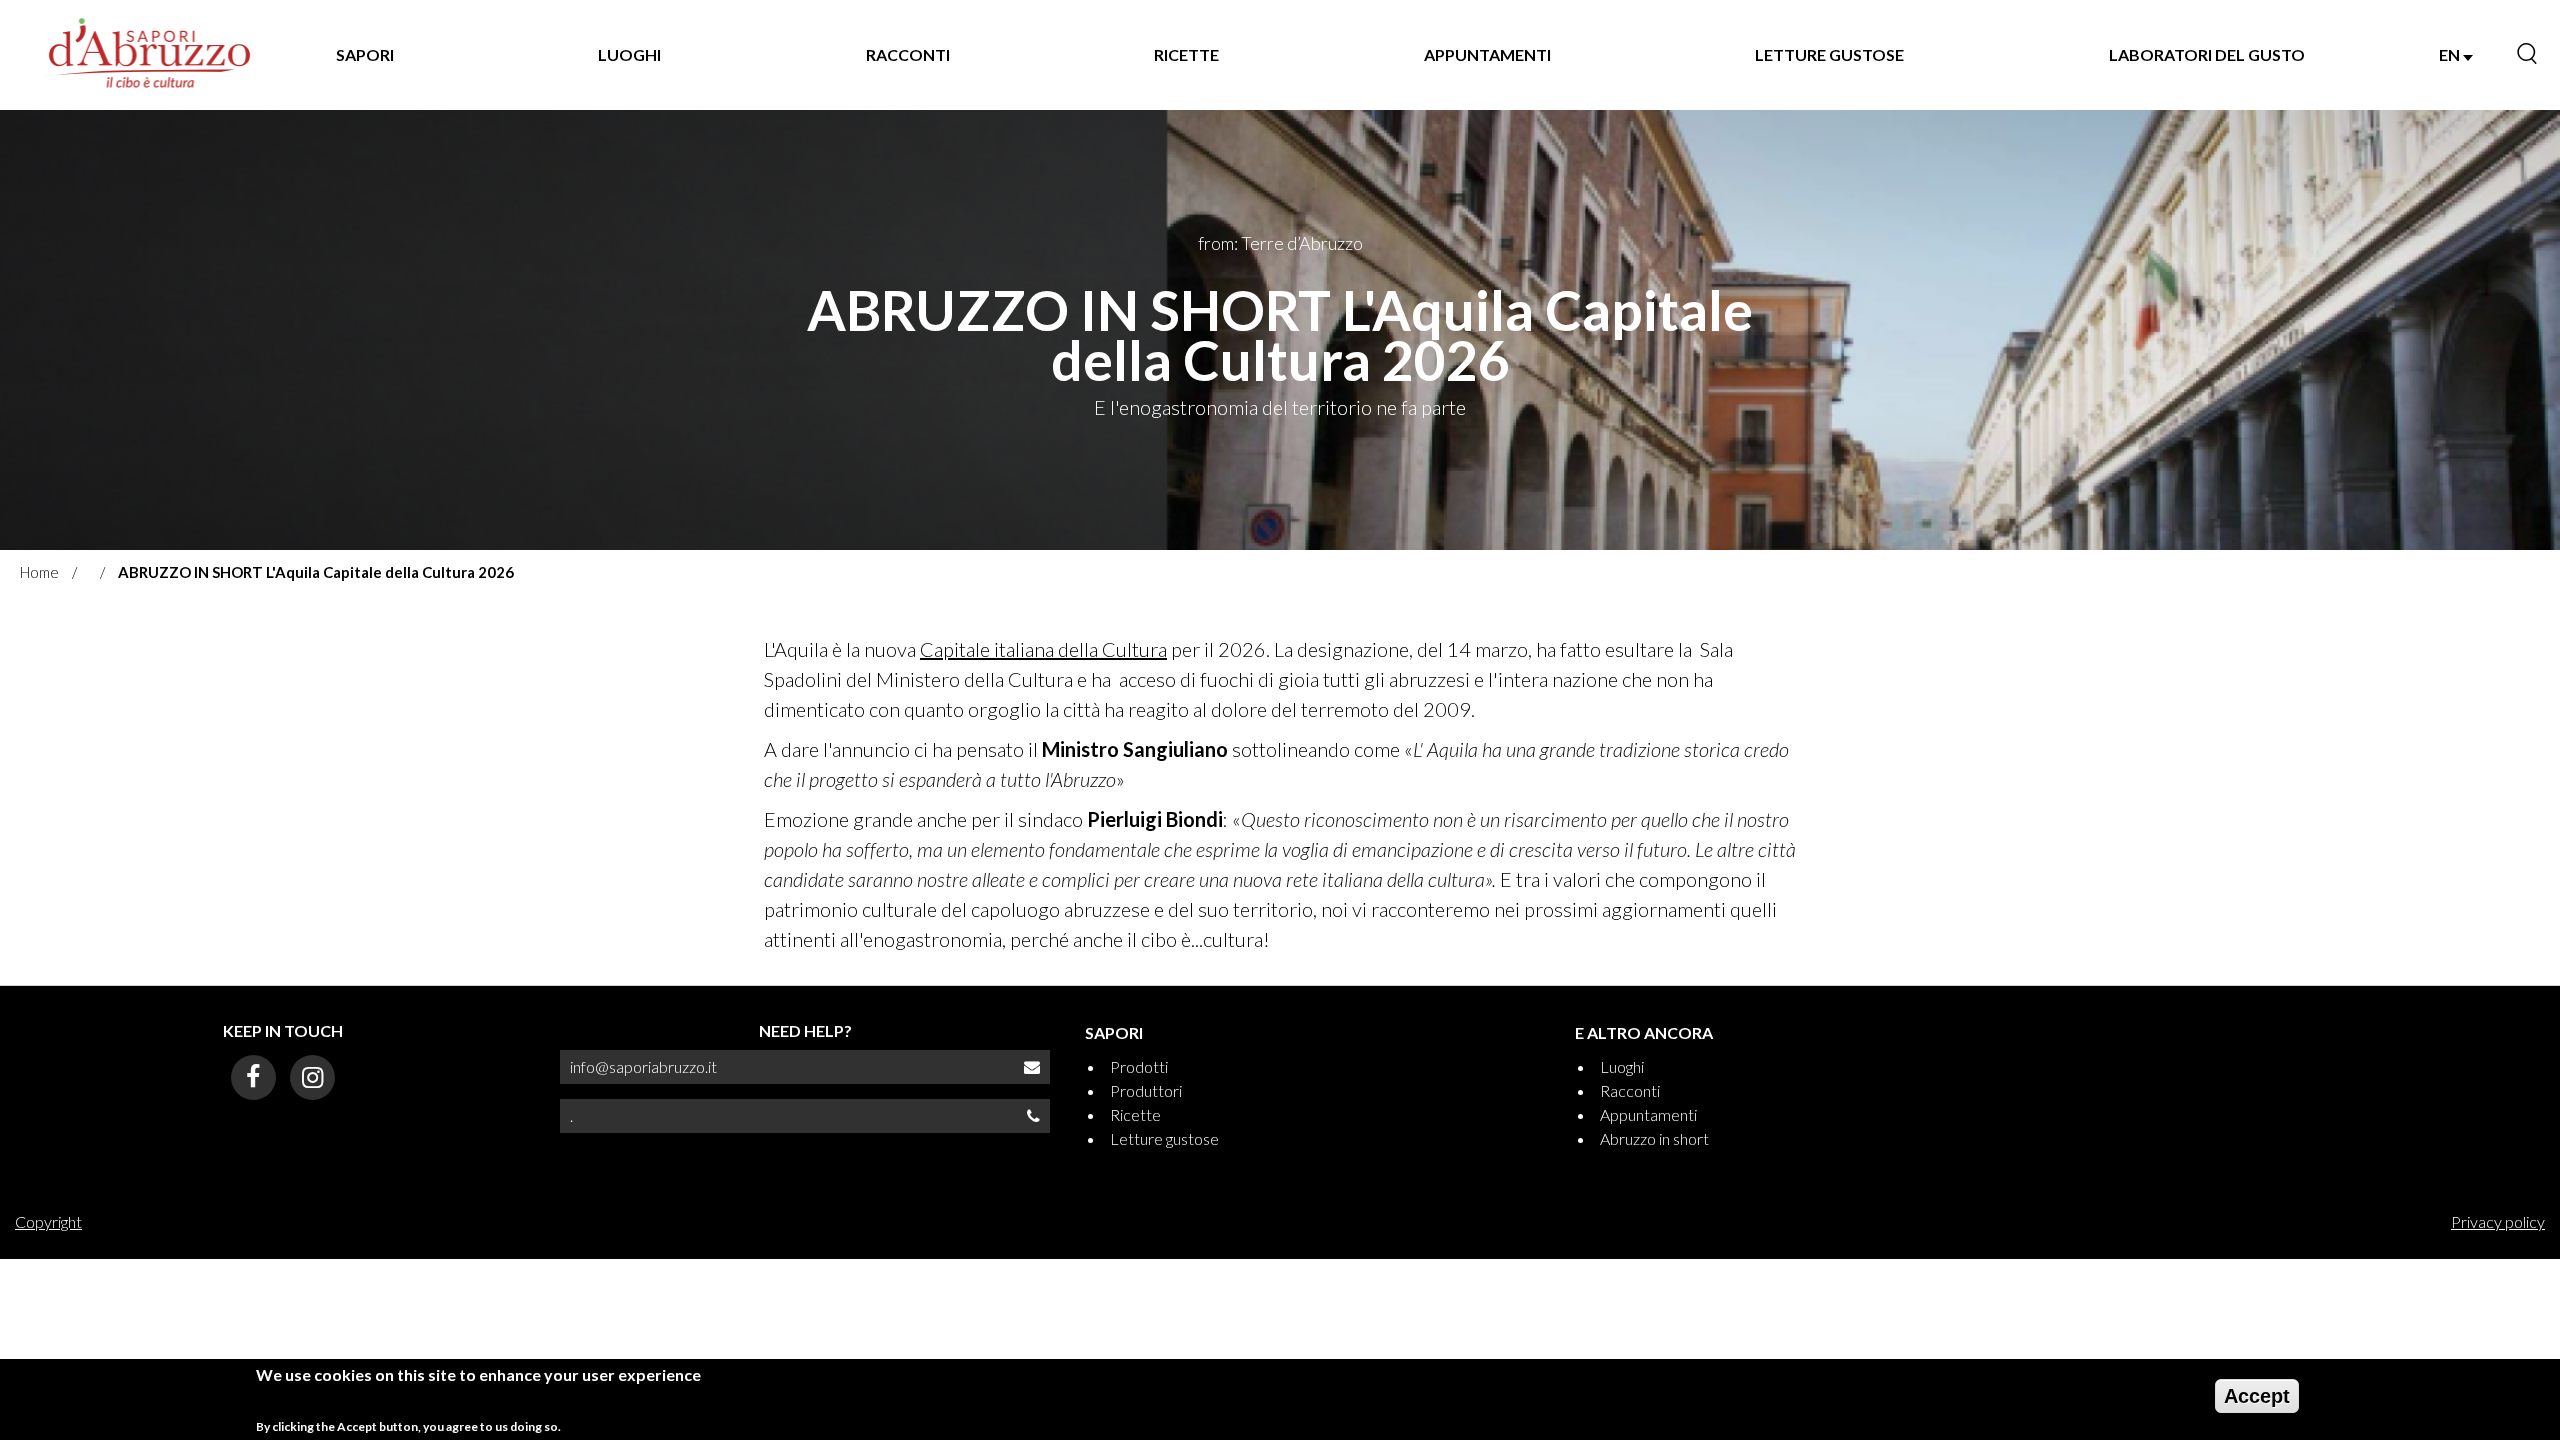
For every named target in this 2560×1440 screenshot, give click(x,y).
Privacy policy (2498, 1221)
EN (2451, 54)
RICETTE (1186, 54)
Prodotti (1139, 1066)
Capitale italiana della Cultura (1043, 649)
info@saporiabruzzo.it (643, 1066)
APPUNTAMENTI (1487, 54)
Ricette (1135, 1114)
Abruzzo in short (1654, 1138)
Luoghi (1622, 1066)
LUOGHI (629, 54)
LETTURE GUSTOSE (1829, 54)
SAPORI (365, 54)
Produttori (1146, 1090)
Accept (2257, 1396)
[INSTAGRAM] (312, 1077)
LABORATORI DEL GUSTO (2207, 54)
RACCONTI (908, 54)
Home (39, 572)
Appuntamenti (1648, 1114)
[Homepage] (149, 55)
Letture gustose (1164, 1138)
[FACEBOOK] (253, 1077)
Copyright (48, 1221)
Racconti (1630, 1090)
